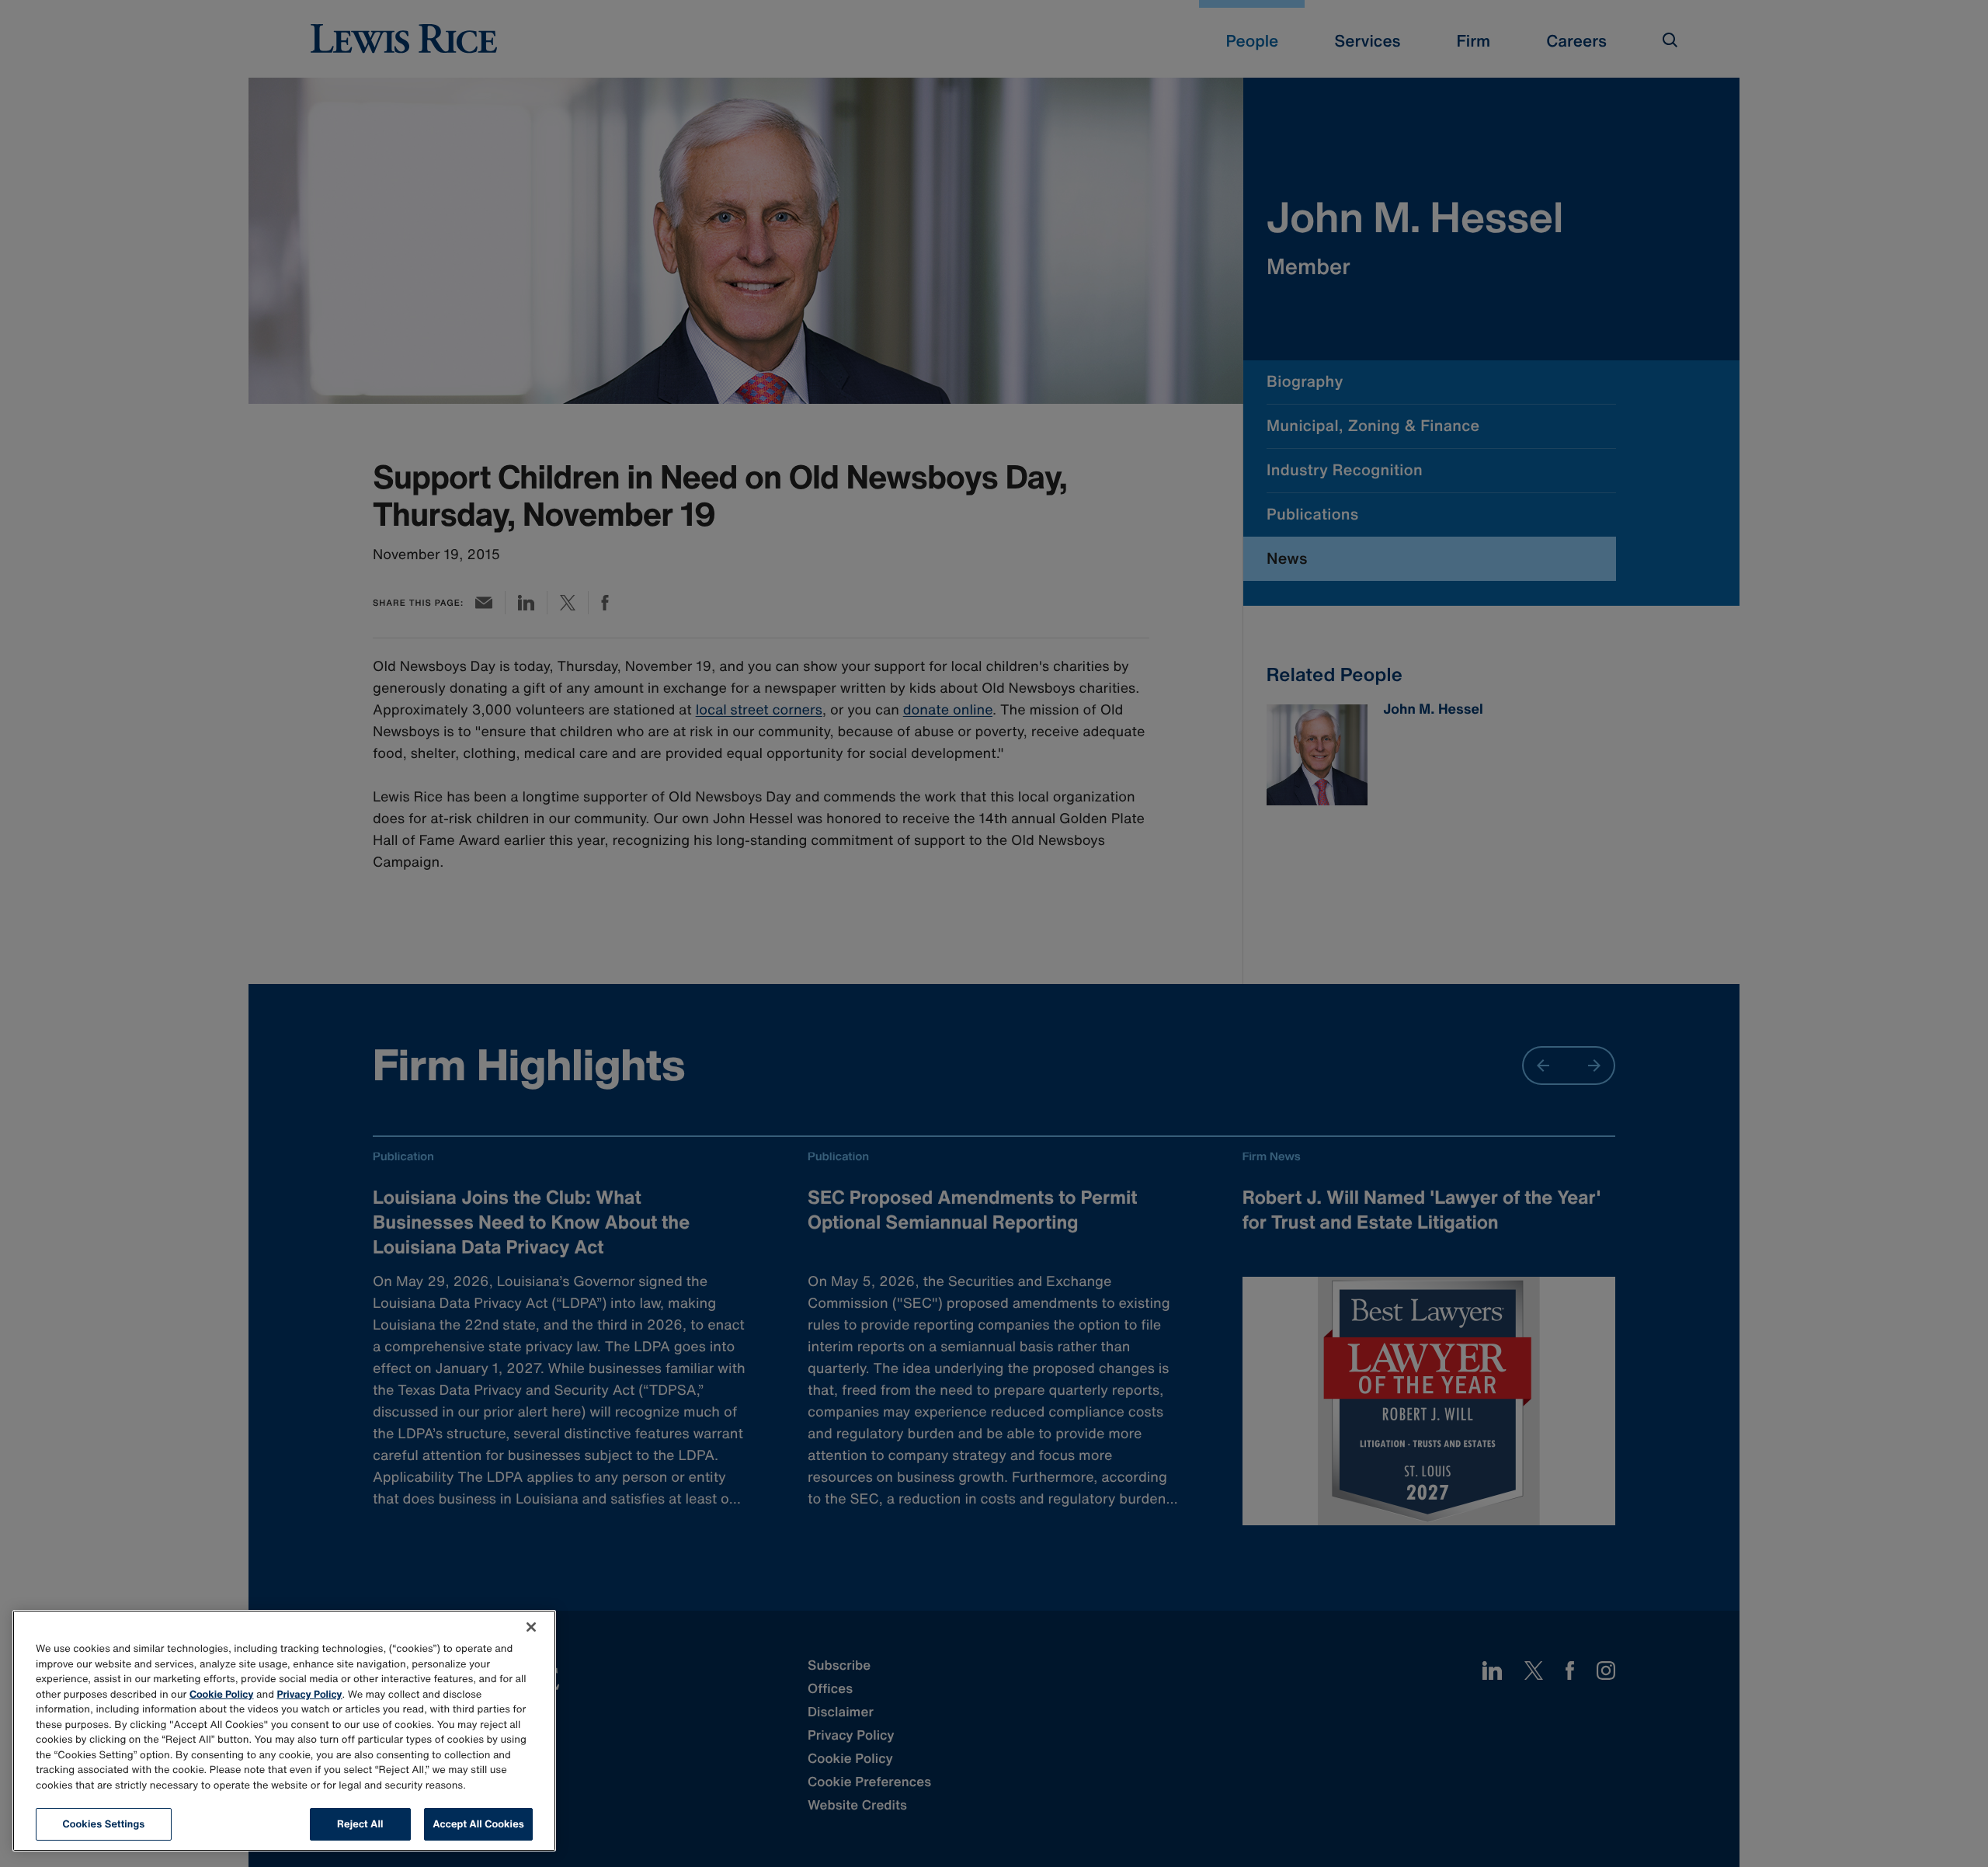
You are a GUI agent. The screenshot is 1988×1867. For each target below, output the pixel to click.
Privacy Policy (310, 1694)
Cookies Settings (104, 1824)
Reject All (360, 1824)
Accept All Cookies (478, 1824)
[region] (284, 1731)
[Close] (531, 1627)
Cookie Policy (222, 1694)
